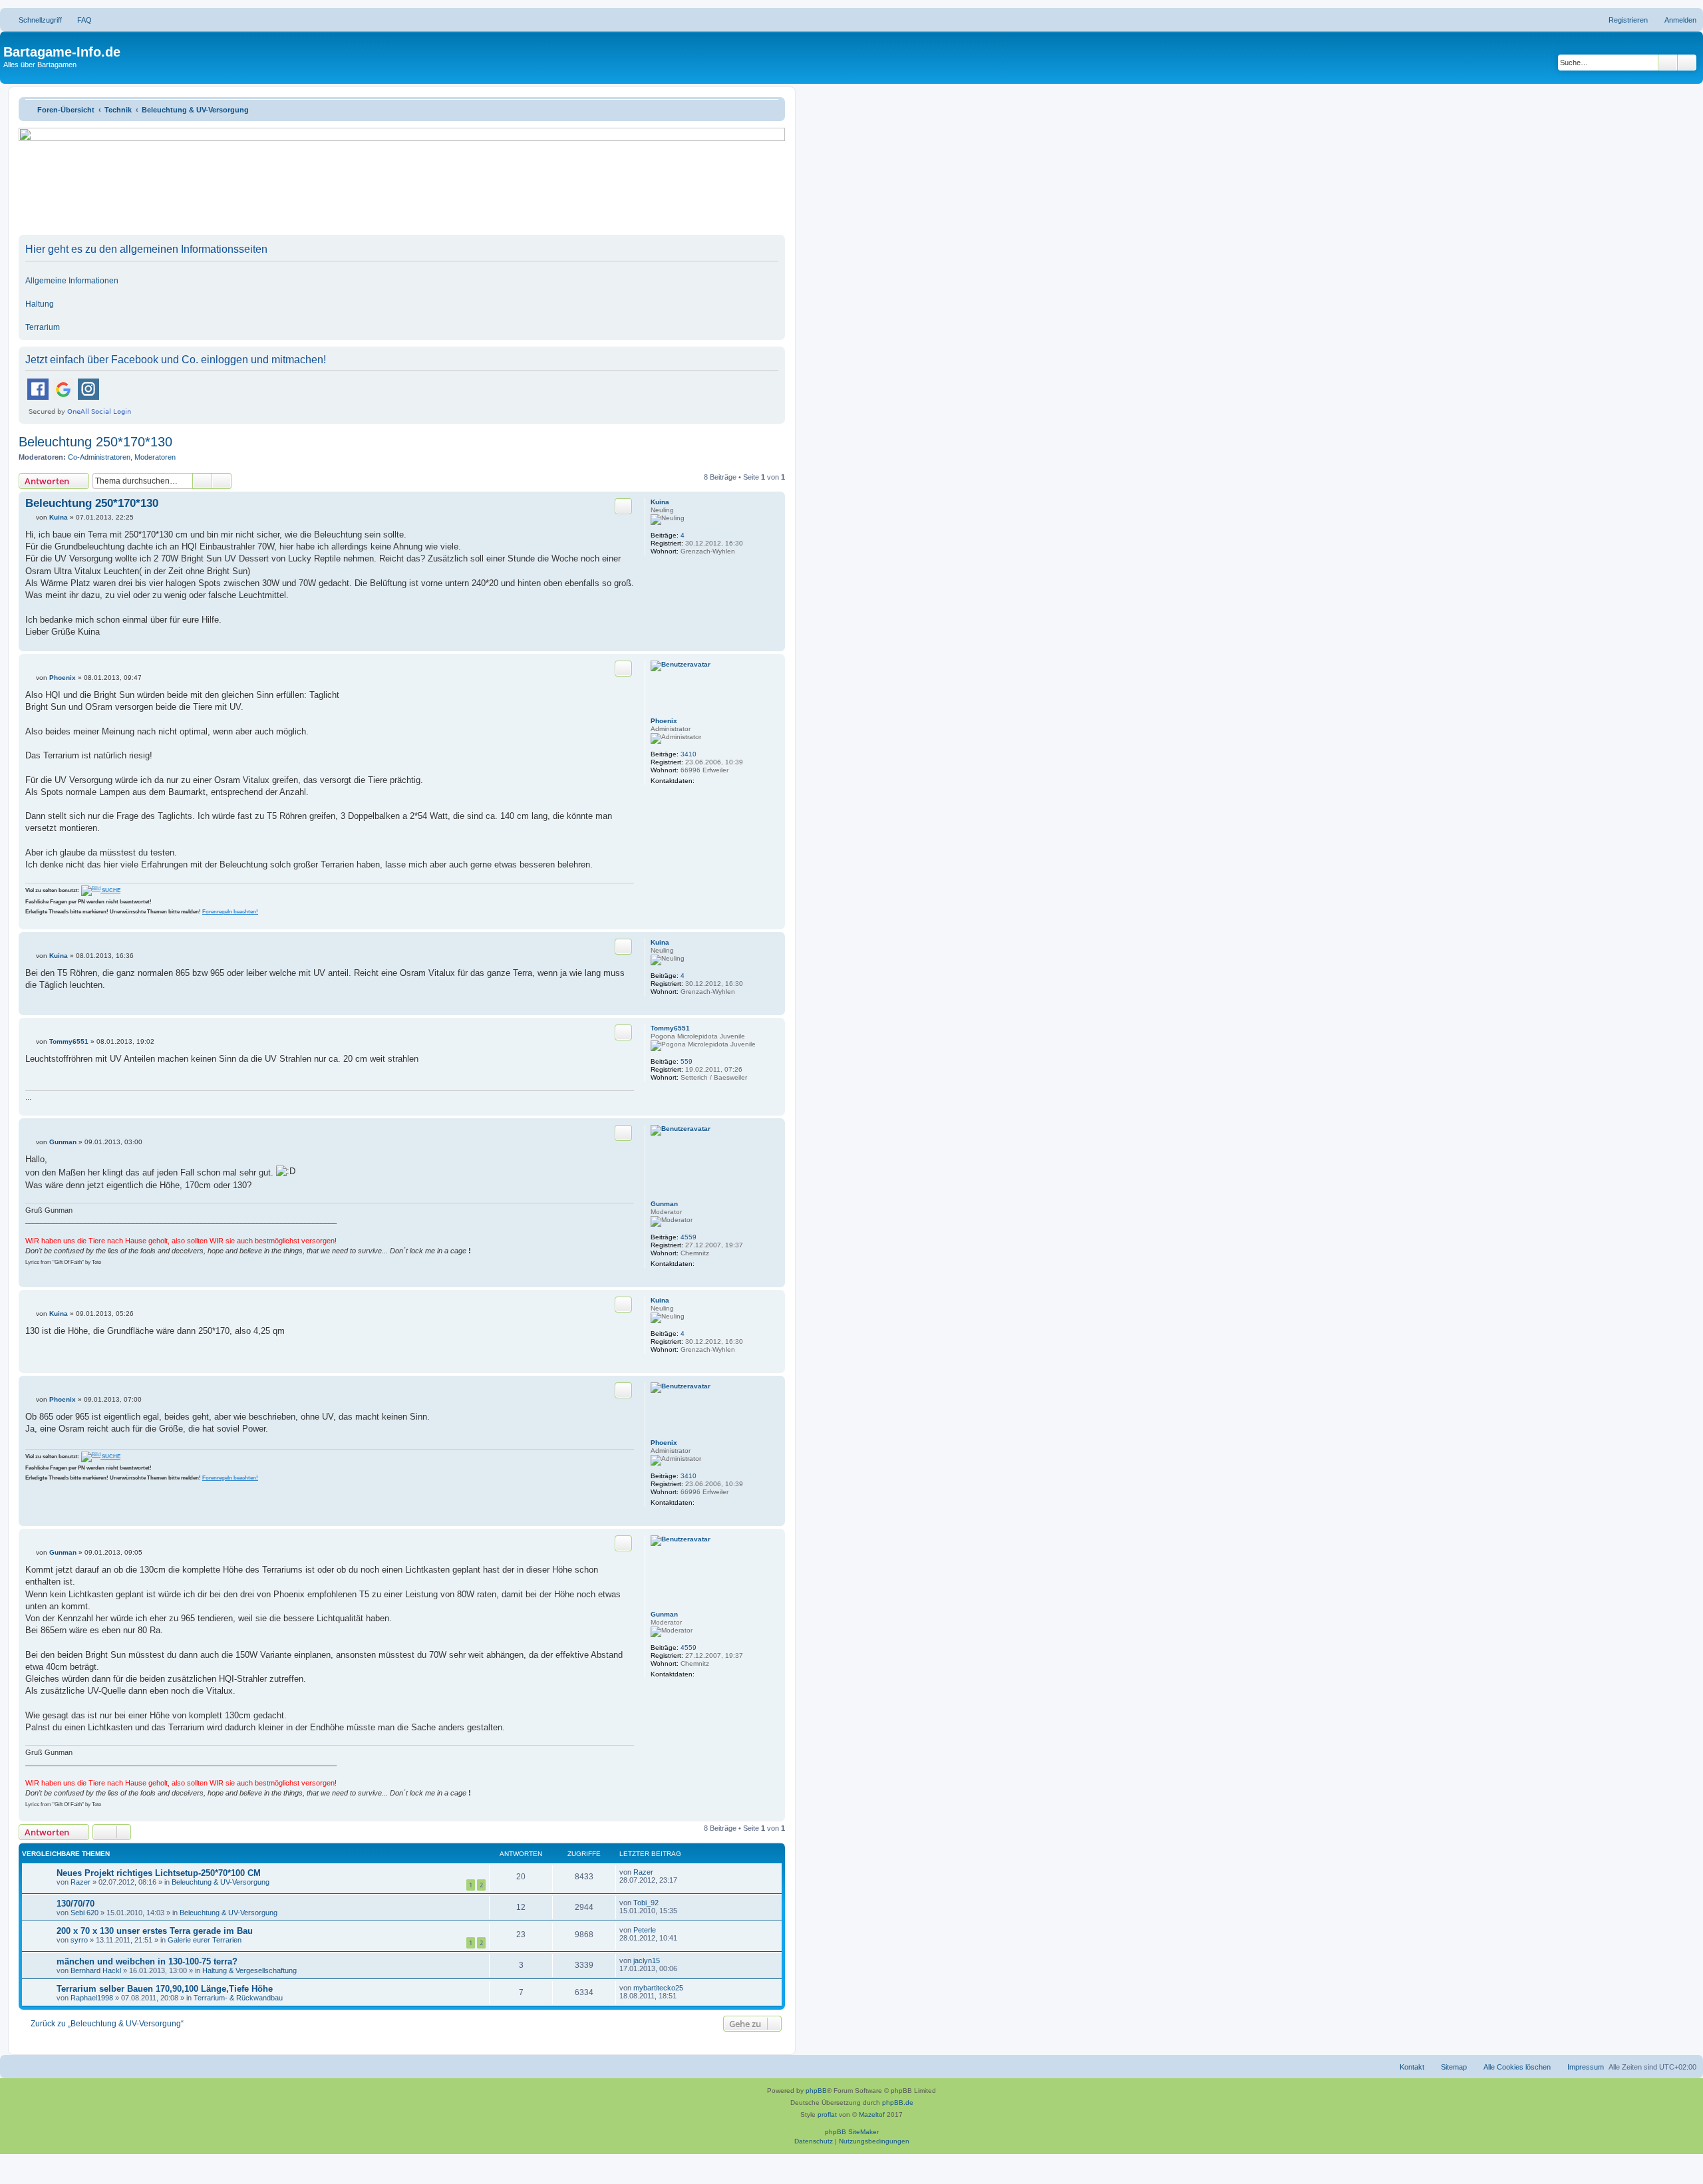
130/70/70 (76, 1904)
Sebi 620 (84, 1913)
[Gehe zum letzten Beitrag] (660, 1872)
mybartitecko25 (658, 1988)
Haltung (40, 304)
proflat (827, 2114)
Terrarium (43, 327)
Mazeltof (872, 2114)
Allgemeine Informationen (72, 281)
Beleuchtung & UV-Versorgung (221, 1882)
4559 (689, 1237)
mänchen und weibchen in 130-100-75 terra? (147, 1961)
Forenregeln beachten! (230, 912)
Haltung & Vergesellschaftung (249, 1970)
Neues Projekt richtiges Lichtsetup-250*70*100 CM (159, 1873)
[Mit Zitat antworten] (623, 506)
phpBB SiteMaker (852, 2132)
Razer (80, 1882)
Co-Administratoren (99, 457)
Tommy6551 (670, 1028)
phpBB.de (898, 2103)
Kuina (660, 502)
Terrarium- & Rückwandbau (238, 1998)
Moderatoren (155, 457)
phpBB (816, 2091)
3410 (689, 754)
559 (687, 1061)
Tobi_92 (646, 1903)
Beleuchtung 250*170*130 (95, 442)
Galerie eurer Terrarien (205, 1940)
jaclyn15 (647, 1960)
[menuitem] (78, 20)
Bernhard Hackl (96, 1970)
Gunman (664, 1204)
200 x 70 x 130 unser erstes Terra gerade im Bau (155, 1931)
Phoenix (664, 721)
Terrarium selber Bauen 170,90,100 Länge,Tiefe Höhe (165, 1989)
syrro (79, 1940)
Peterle (645, 1930)
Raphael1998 (92, 1998)
